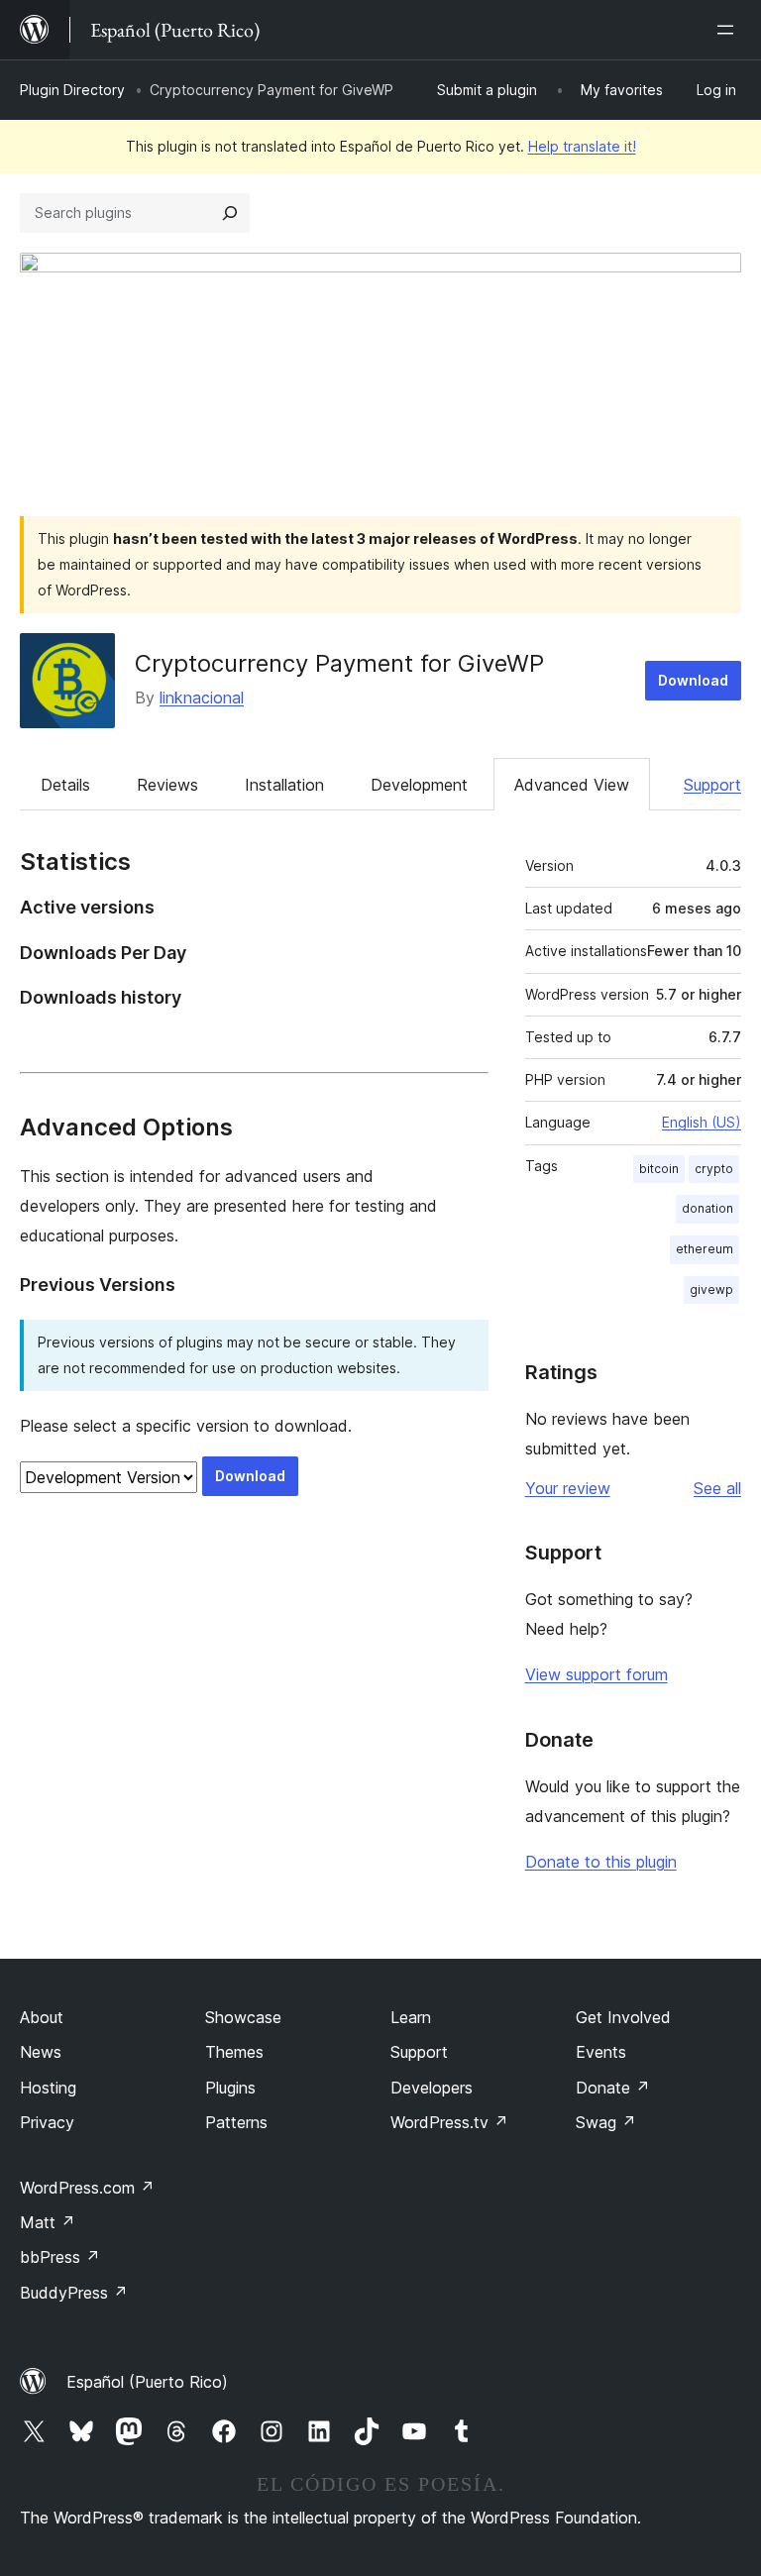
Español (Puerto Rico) (147, 2382)
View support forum (597, 1674)
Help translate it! (582, 146)
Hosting (48, 2088)
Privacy (47, 2122)
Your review (568, 1488)
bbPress (60, 2257)
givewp (711, 1289)
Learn (411, 2017)
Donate (613, 2088)
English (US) (702, 1122)
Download (693, 680)
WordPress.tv (449, 2122)
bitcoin (659, 1169)
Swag (606, 2122)
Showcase (243, 2017)
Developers (432, 2088)
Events (601, 2052)
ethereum (705, 1249)
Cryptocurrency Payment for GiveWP (339, 663)
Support (712, 785)
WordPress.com (87, 2188)
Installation (284, 785)
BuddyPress (74, 2293)
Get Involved (623, 2017)
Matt (48, 2222)
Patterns (236, 2122)
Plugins (230, 2088)
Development (419, 785)
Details (65, 785)
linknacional (202, 698)
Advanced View (572, 785)
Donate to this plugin (601, 1862)
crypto (714, 1169)
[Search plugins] (230, 213)
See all (717, 1488)
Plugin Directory (72, 90)
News (41, 2052)
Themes (234, 2052)
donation (707, 1208)
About (42, 2017)
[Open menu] (729, 30)
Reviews (167, 785)
